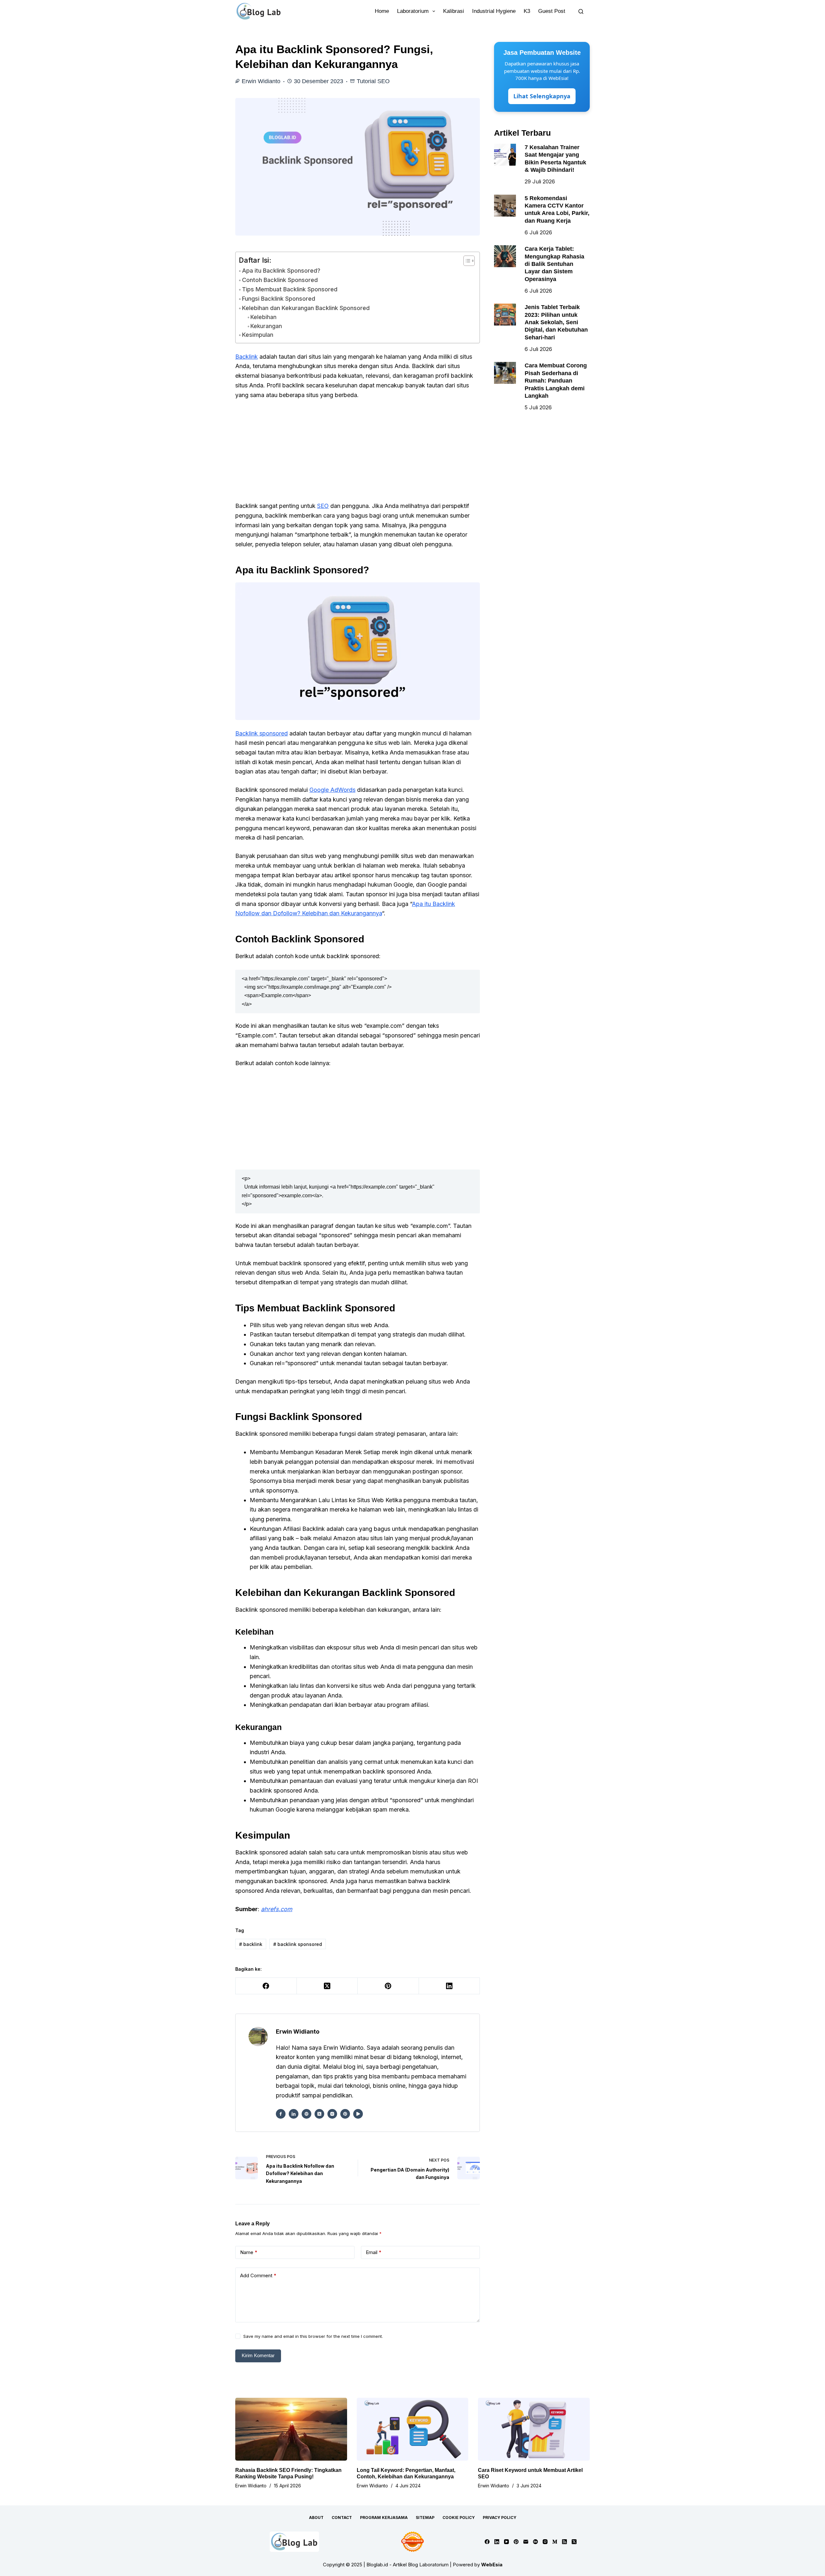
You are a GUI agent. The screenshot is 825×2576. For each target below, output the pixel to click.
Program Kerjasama (384, 2518)
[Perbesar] (471, 591)
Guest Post (552, 11)
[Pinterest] (388, 1986)
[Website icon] (306, 2114)
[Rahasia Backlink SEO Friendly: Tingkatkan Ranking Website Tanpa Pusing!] (291, 2429)
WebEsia (492, 2565)
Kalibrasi (454, 11)
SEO (323, 506)
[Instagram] (545, 2542)
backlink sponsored (298, 1944)
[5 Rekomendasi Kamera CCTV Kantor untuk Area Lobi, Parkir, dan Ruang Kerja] (505, 206)
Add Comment (258, 2275)
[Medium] (555, 2542)
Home (382, 11)
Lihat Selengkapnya (542, 96)
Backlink (247, 357)
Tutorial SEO (373, 81)
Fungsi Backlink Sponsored (279, 299)
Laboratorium (413, 11)
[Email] (526, 2542)
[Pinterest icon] (345, 2114)
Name (249, 2252)
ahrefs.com (277, 1909)
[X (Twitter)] (327, 1986)
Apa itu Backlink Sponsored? (281, 271)
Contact (342, 2518)
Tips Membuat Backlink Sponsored (290, 289)
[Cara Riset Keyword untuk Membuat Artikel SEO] (534, 2429)
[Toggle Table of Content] (466, 261)
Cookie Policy (459, 2518)
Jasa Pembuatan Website (542, 53)
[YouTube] (506, 2542)
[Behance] (535, 2542)
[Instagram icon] (332, 2114)
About (316, 2518)
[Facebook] (266, 1986)
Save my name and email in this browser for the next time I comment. (313, 2336)
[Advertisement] (358, 453)
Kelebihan (263, 317)
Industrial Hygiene (494, 11)
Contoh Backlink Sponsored (280, 280)
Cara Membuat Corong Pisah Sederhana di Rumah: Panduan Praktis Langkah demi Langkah (556, 381)
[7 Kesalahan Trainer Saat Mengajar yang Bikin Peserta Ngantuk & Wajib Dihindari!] (505, 155)
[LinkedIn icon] (294, 2114)
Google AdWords (332, 790)
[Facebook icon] (281, 2114)
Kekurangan (266, 326)
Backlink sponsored (262, 733)
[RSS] (564, 2542)
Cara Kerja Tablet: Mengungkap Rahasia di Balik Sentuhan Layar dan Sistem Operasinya (554, 264)
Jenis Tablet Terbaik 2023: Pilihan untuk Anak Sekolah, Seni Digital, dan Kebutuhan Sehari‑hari (556, 322)
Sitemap (425, 2518)
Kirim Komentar (258, 2355)
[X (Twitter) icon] (319, 2114)
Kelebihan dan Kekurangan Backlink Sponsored (306, 308)
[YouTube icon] (358, 2114)
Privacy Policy (500, 2518)
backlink (251, 1944)
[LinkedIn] (450, 1986)
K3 (527, 11)
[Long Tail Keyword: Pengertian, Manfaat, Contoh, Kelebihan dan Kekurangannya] (413, 2429)
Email (374, 2252)
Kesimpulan (258, 335)
